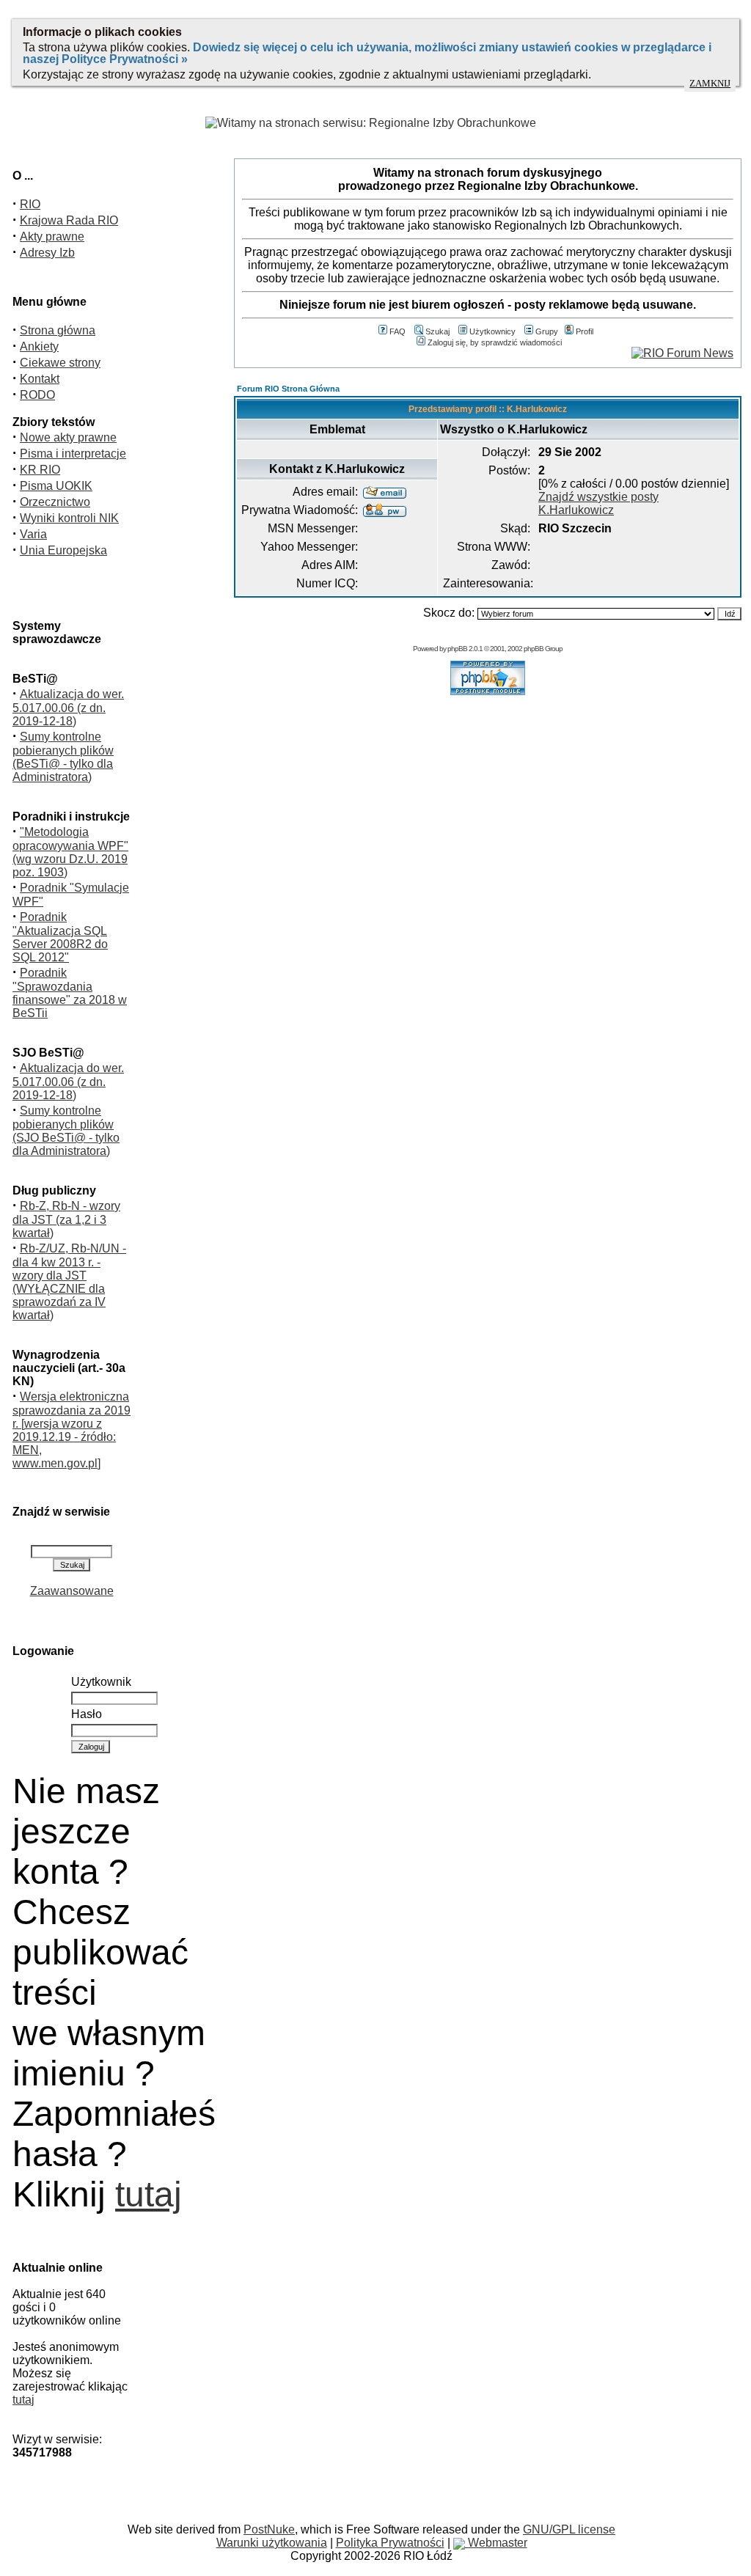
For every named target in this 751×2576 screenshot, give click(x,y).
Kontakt (40, 379)
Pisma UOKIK (56, 486)
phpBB (457, 649)
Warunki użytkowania (272, 2543)
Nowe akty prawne (68, 437)
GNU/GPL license (569, 2529)
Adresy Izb (47, 253)
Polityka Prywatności (390, 2543)
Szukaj (437, 331)
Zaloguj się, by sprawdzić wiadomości (495, 342)
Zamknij (710, 84)
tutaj (149, 2194)
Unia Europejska (63, 550)
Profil (585, 331)
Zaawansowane (72, 1591)
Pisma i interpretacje (73, 454)
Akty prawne (52, 236)
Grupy (547, 331)
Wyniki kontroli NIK (69, 518)
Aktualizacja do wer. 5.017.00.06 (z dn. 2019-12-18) (68, 708)
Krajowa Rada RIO (69, 220)
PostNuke (269, 2529)
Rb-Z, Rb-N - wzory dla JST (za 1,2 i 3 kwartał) (66, 1219)
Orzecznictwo (55, 502)
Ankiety (39, 346)
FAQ (398, 331)
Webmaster (496, 2543)
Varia (33, 534)
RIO (30, 204)
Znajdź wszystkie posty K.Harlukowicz (598, 503)
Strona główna (58, 330)
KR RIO (40, 470)
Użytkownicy (492, 331)
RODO (37, 395)
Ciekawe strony (60, 363)
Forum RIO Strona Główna (288, 389)
